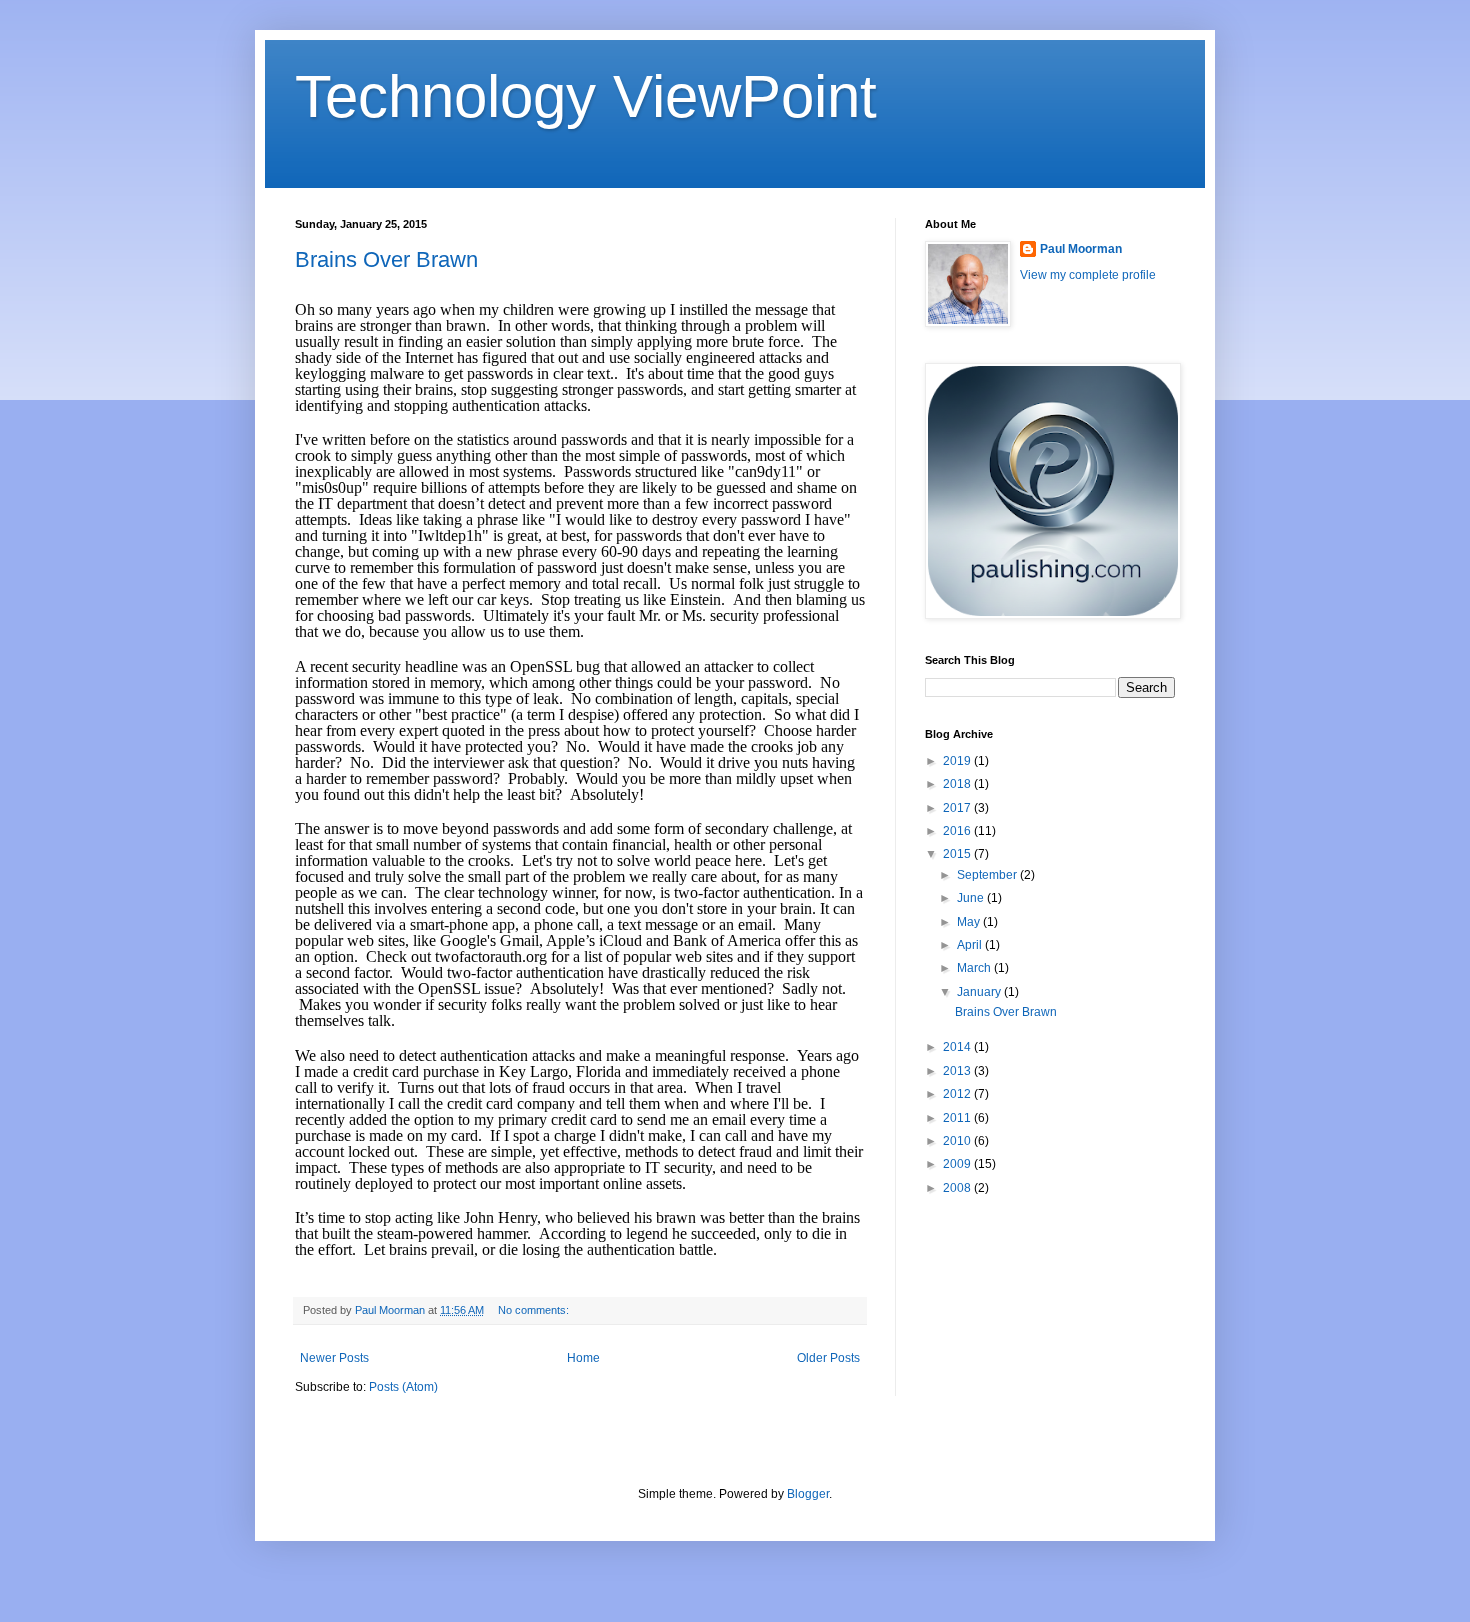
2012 (958, 1094)
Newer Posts (334, 1358)
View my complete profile (1088, 275)
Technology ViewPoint (586, 96)
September (988, 875)
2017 (958, 808)
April (971, 945)
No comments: (535, 1310)
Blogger (808, 1494)
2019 (958, 761)
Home (583, 1358)
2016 (958, 831)
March (975, 968)
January (980, 992)
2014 (958, 1047)
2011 (958, 1118)
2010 (958, 1141)
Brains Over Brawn (386, 259)
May (970, 922)
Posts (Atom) (403, 1387)
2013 (958, 1071)
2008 (958, 1188)
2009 (958, 1164)
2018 (958, 784)
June (972, 898)
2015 (958, 854)
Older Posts (828, 1358)
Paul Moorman (1081, 249)
